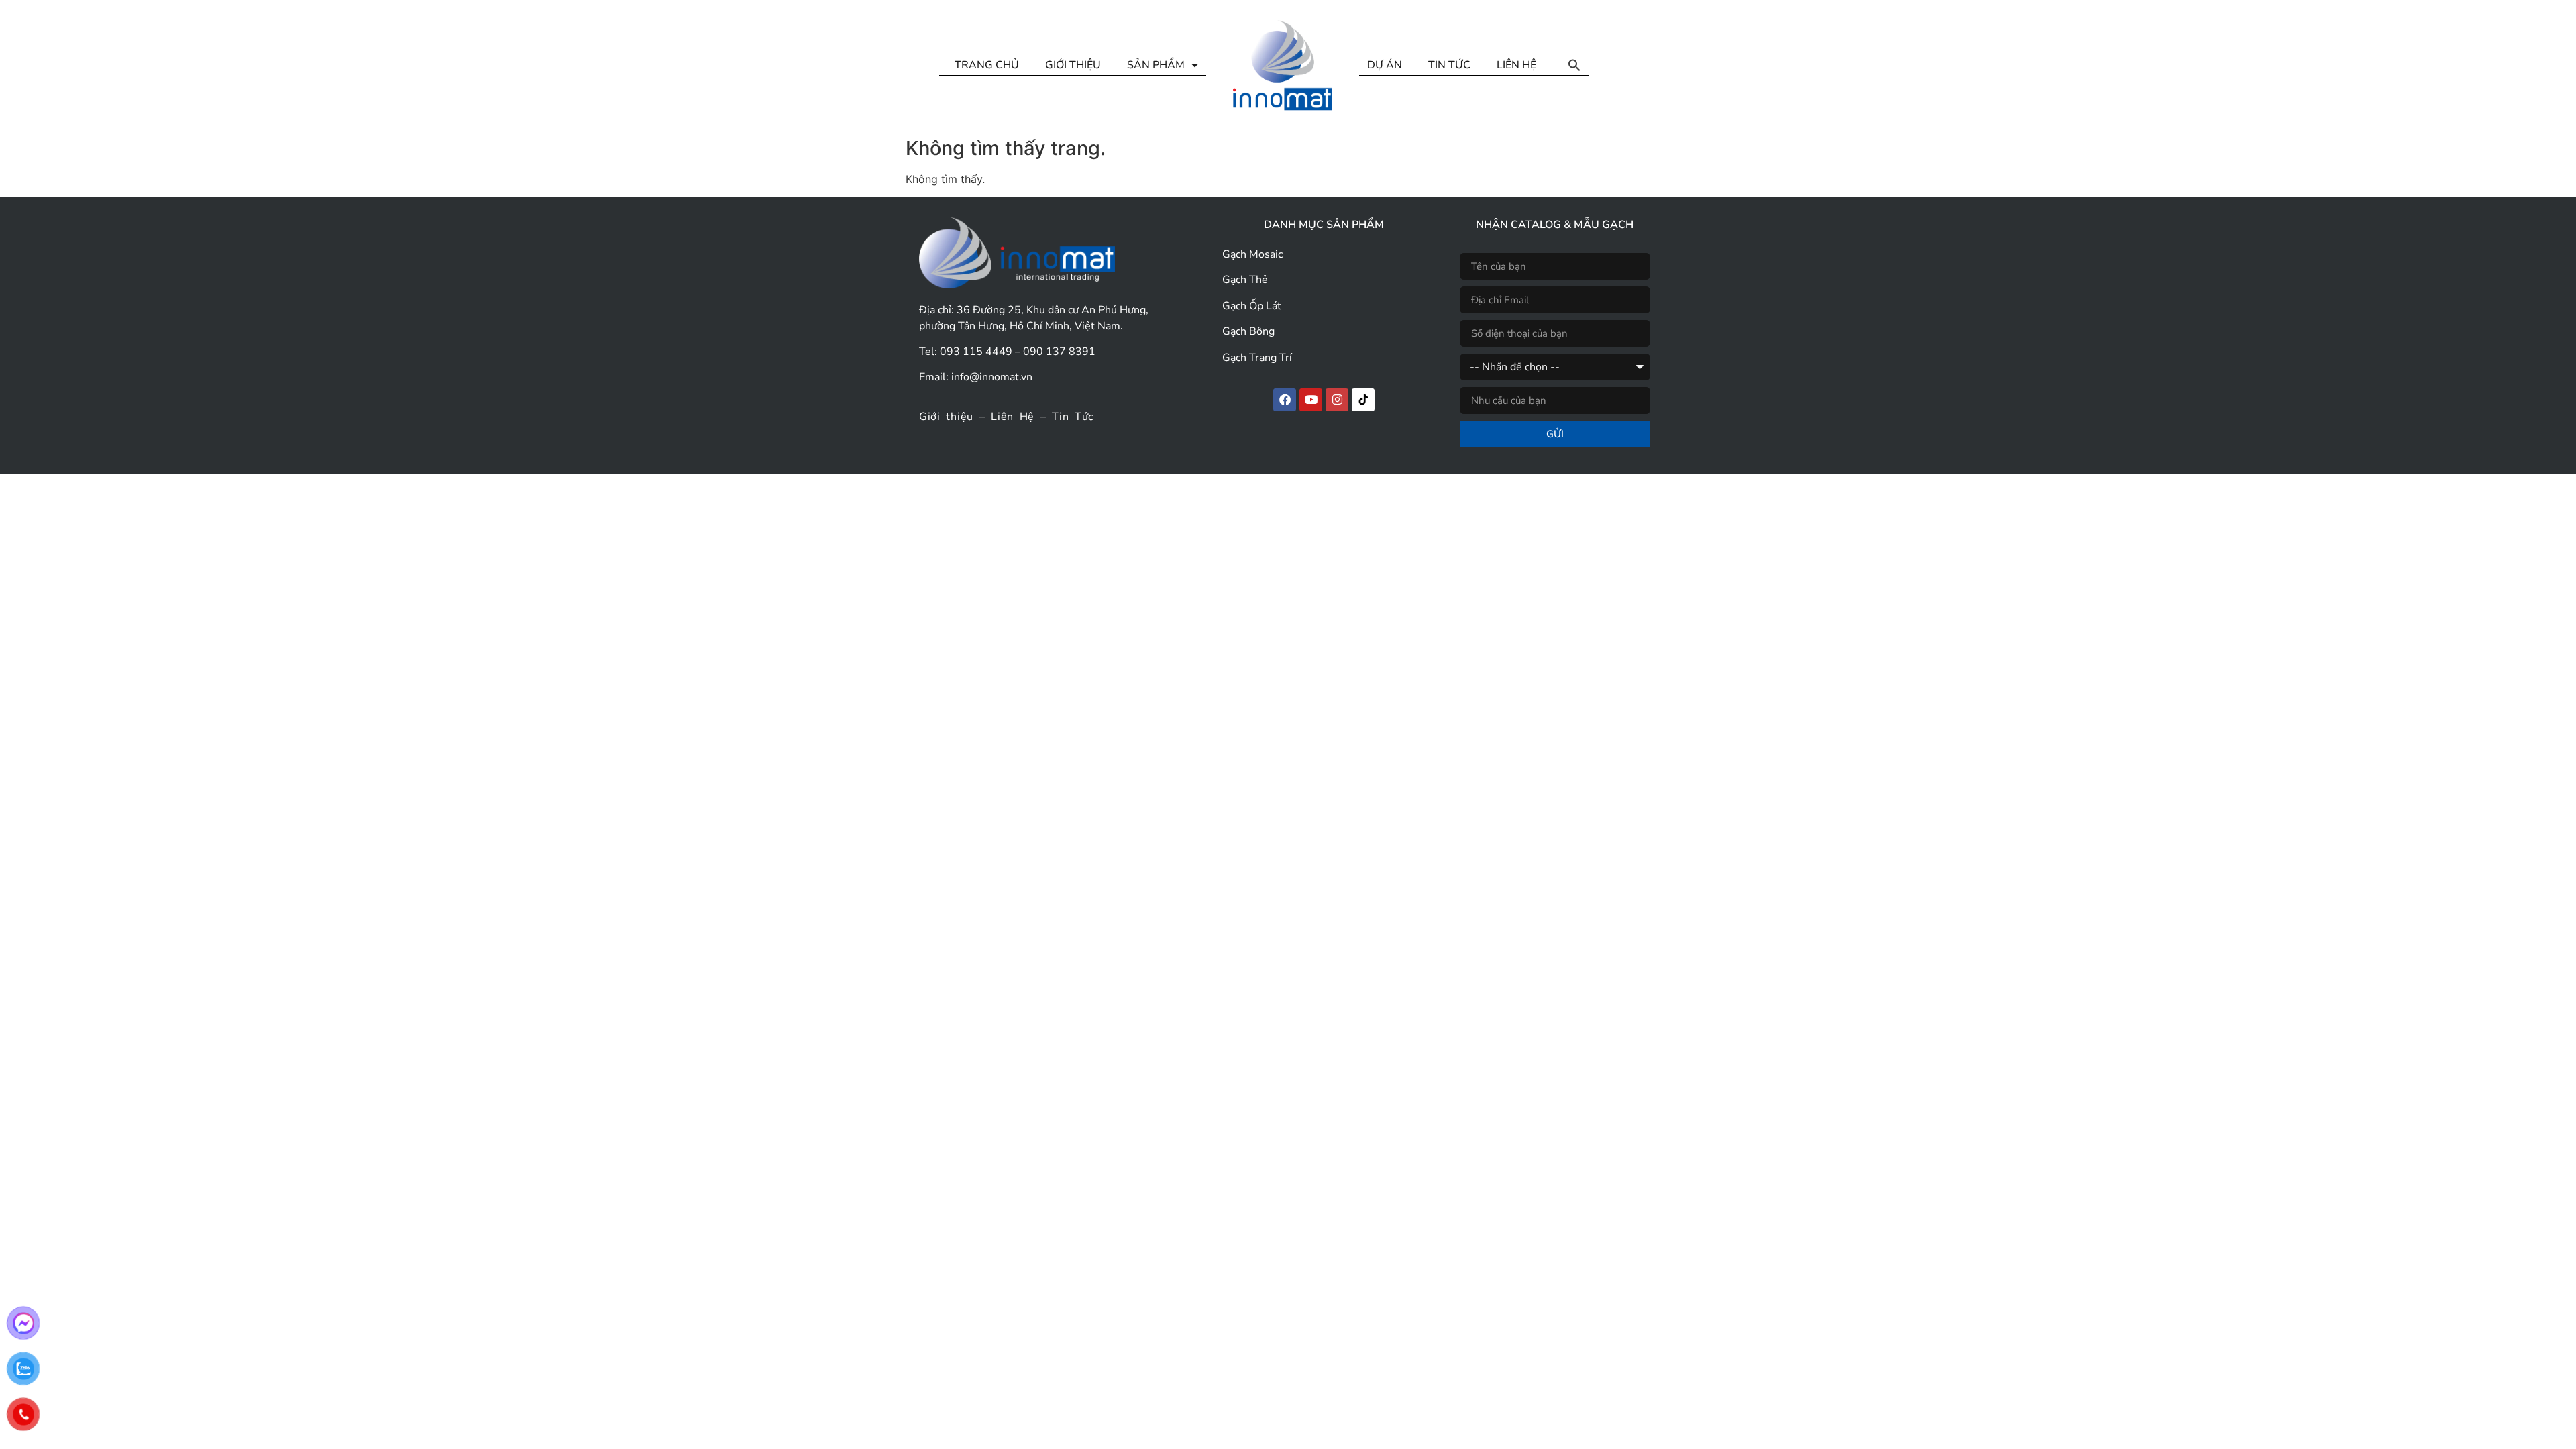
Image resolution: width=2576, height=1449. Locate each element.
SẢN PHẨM (1156, 65)
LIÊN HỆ (1516, 65)
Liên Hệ (1013, 417)
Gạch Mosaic (1252, 254)
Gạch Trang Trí (1257, 358)
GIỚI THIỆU (1073, 65)
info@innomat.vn (992, 377)
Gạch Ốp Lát (1252, 306)
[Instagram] (1337, 400)
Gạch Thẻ (1245, 280)
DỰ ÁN (1385, 65)
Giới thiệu (946, 417)
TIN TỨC (1449, 65)
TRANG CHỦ (987, 65)
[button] (1574, 65)
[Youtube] (1311, 400)
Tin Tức (1073, 417)
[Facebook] (1285, 400)
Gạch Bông (1248, 331)
